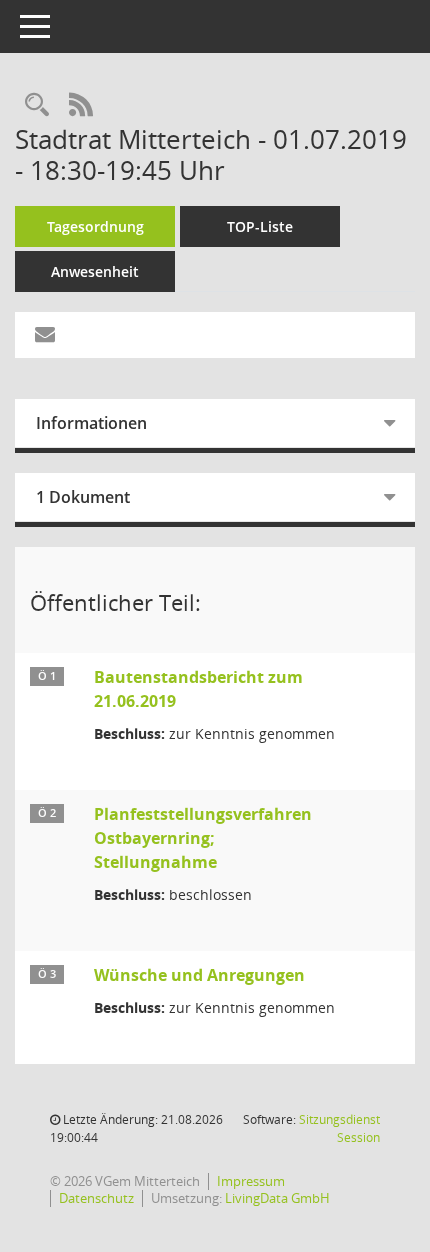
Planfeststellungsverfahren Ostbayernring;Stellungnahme (203, 838)
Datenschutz (96, 1198)
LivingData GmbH (277, 1198)
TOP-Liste (260, 226)
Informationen (91, 423)
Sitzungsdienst (339, 1128)
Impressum (251, 1181)
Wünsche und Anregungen (199, 975)
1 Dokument (83, 497)
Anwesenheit (95, 271)
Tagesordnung (95, 226)
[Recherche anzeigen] (37, 105)
